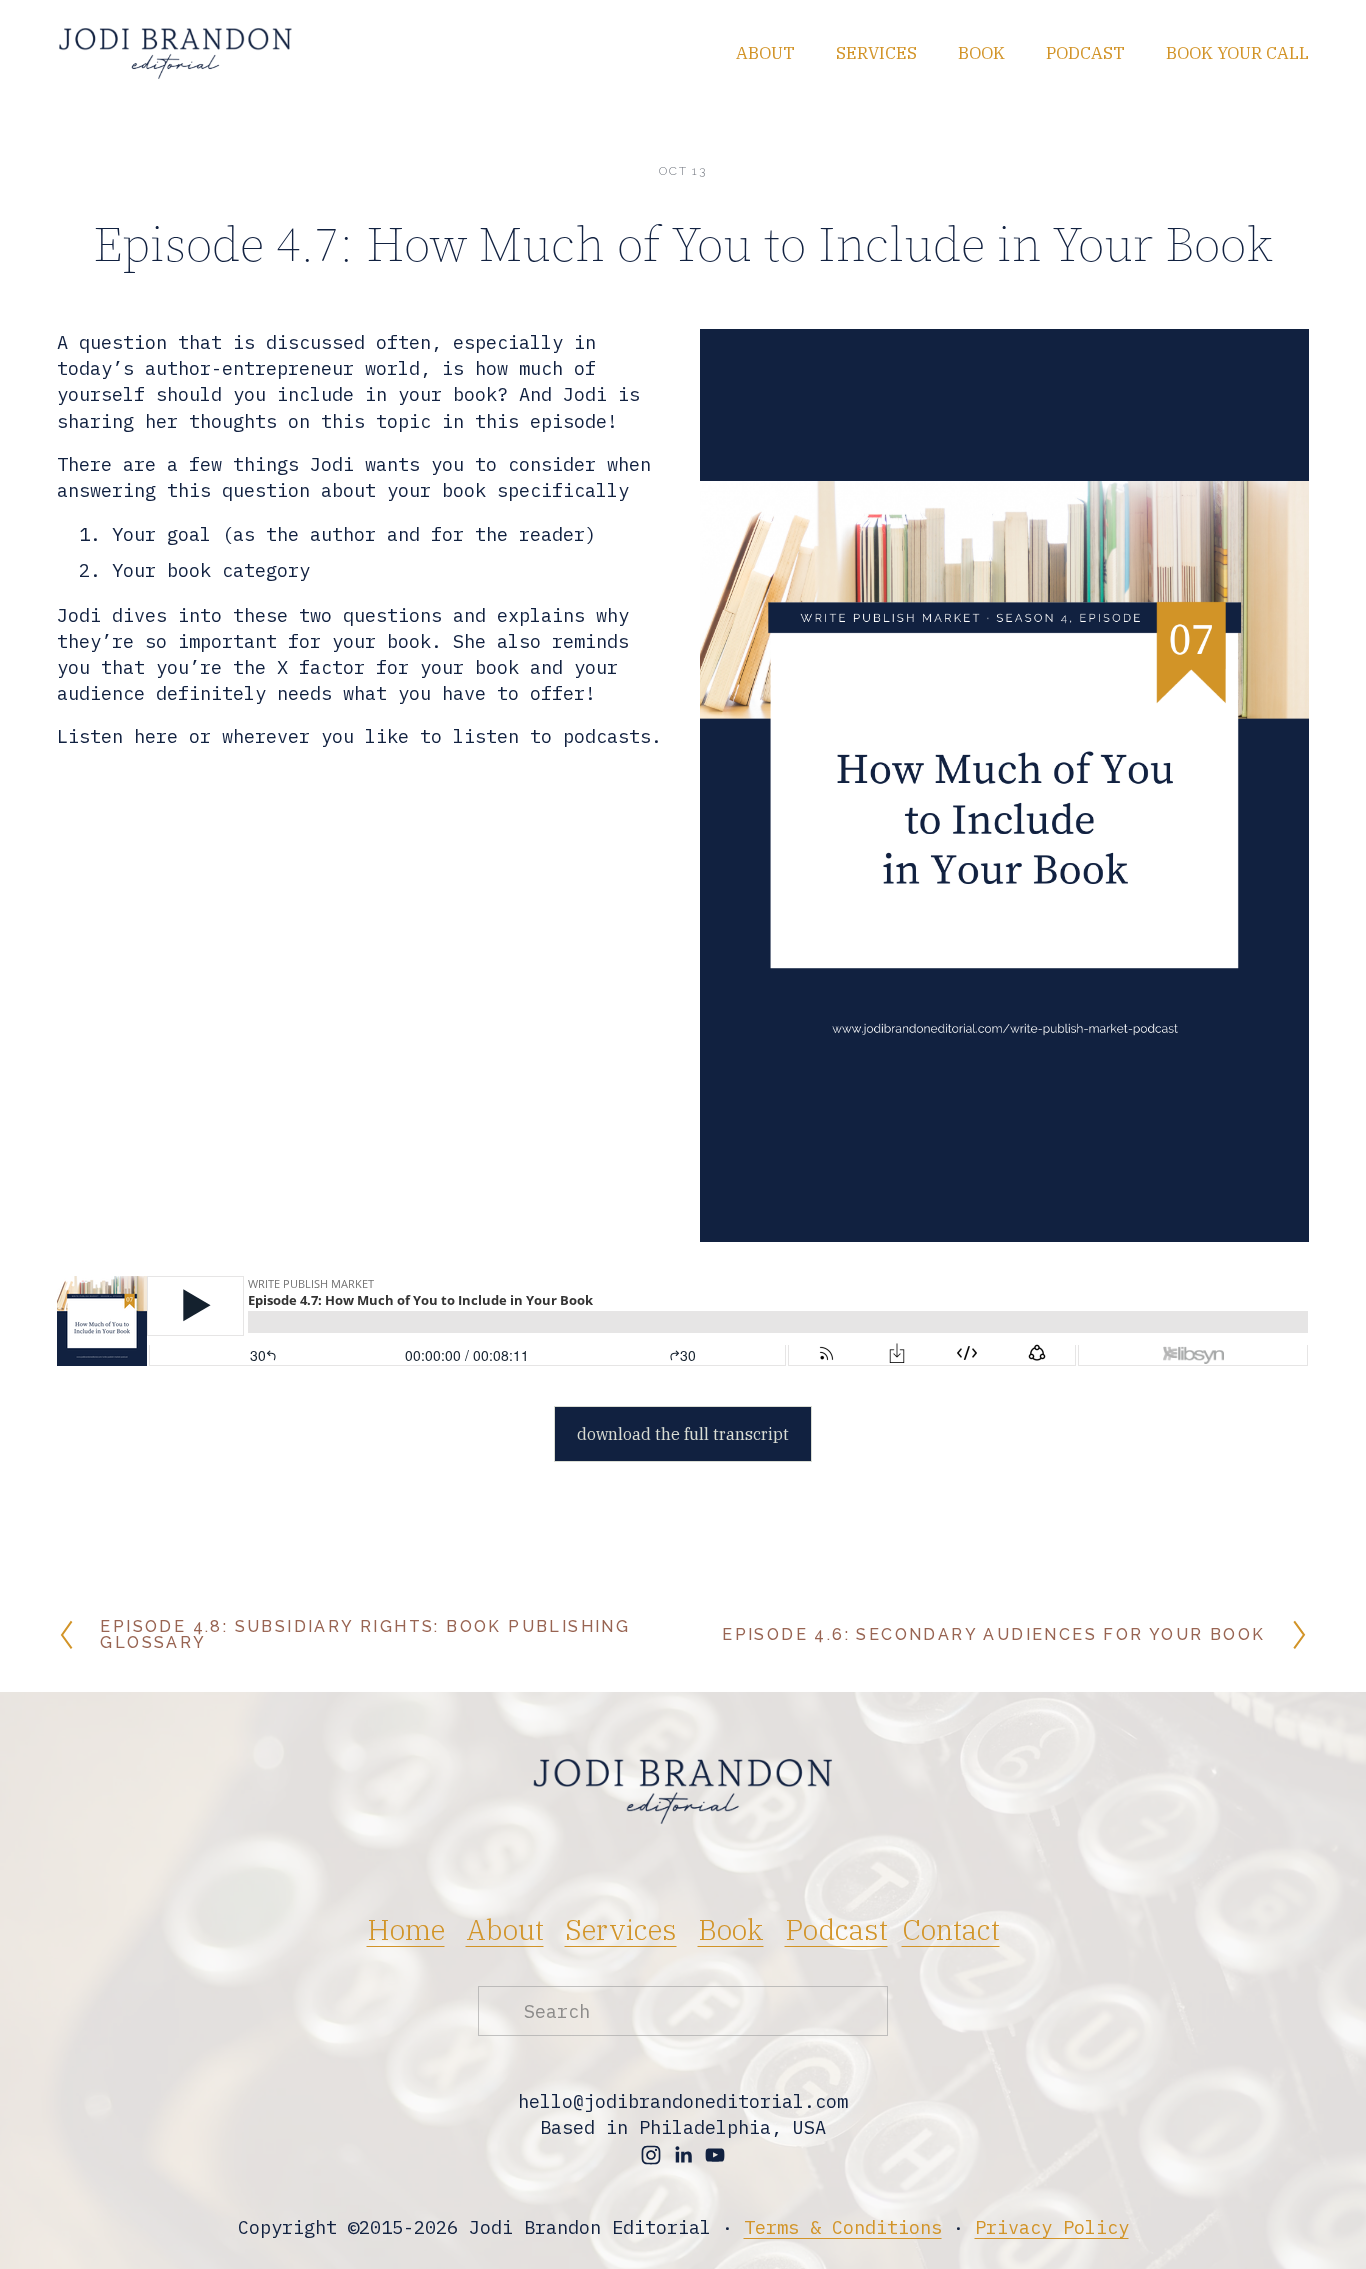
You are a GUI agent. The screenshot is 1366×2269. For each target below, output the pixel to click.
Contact (951, 1929)
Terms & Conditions (843, 2227)
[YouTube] (715, 2155)
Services (876, 53)
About (765, 53)
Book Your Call (1237, 53)
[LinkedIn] (683, 2155)
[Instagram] (651, 2155)
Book (981, 53)
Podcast (1085, 53)
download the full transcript (683, 1434)
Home (406, 1929)
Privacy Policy (1052, 2227)
